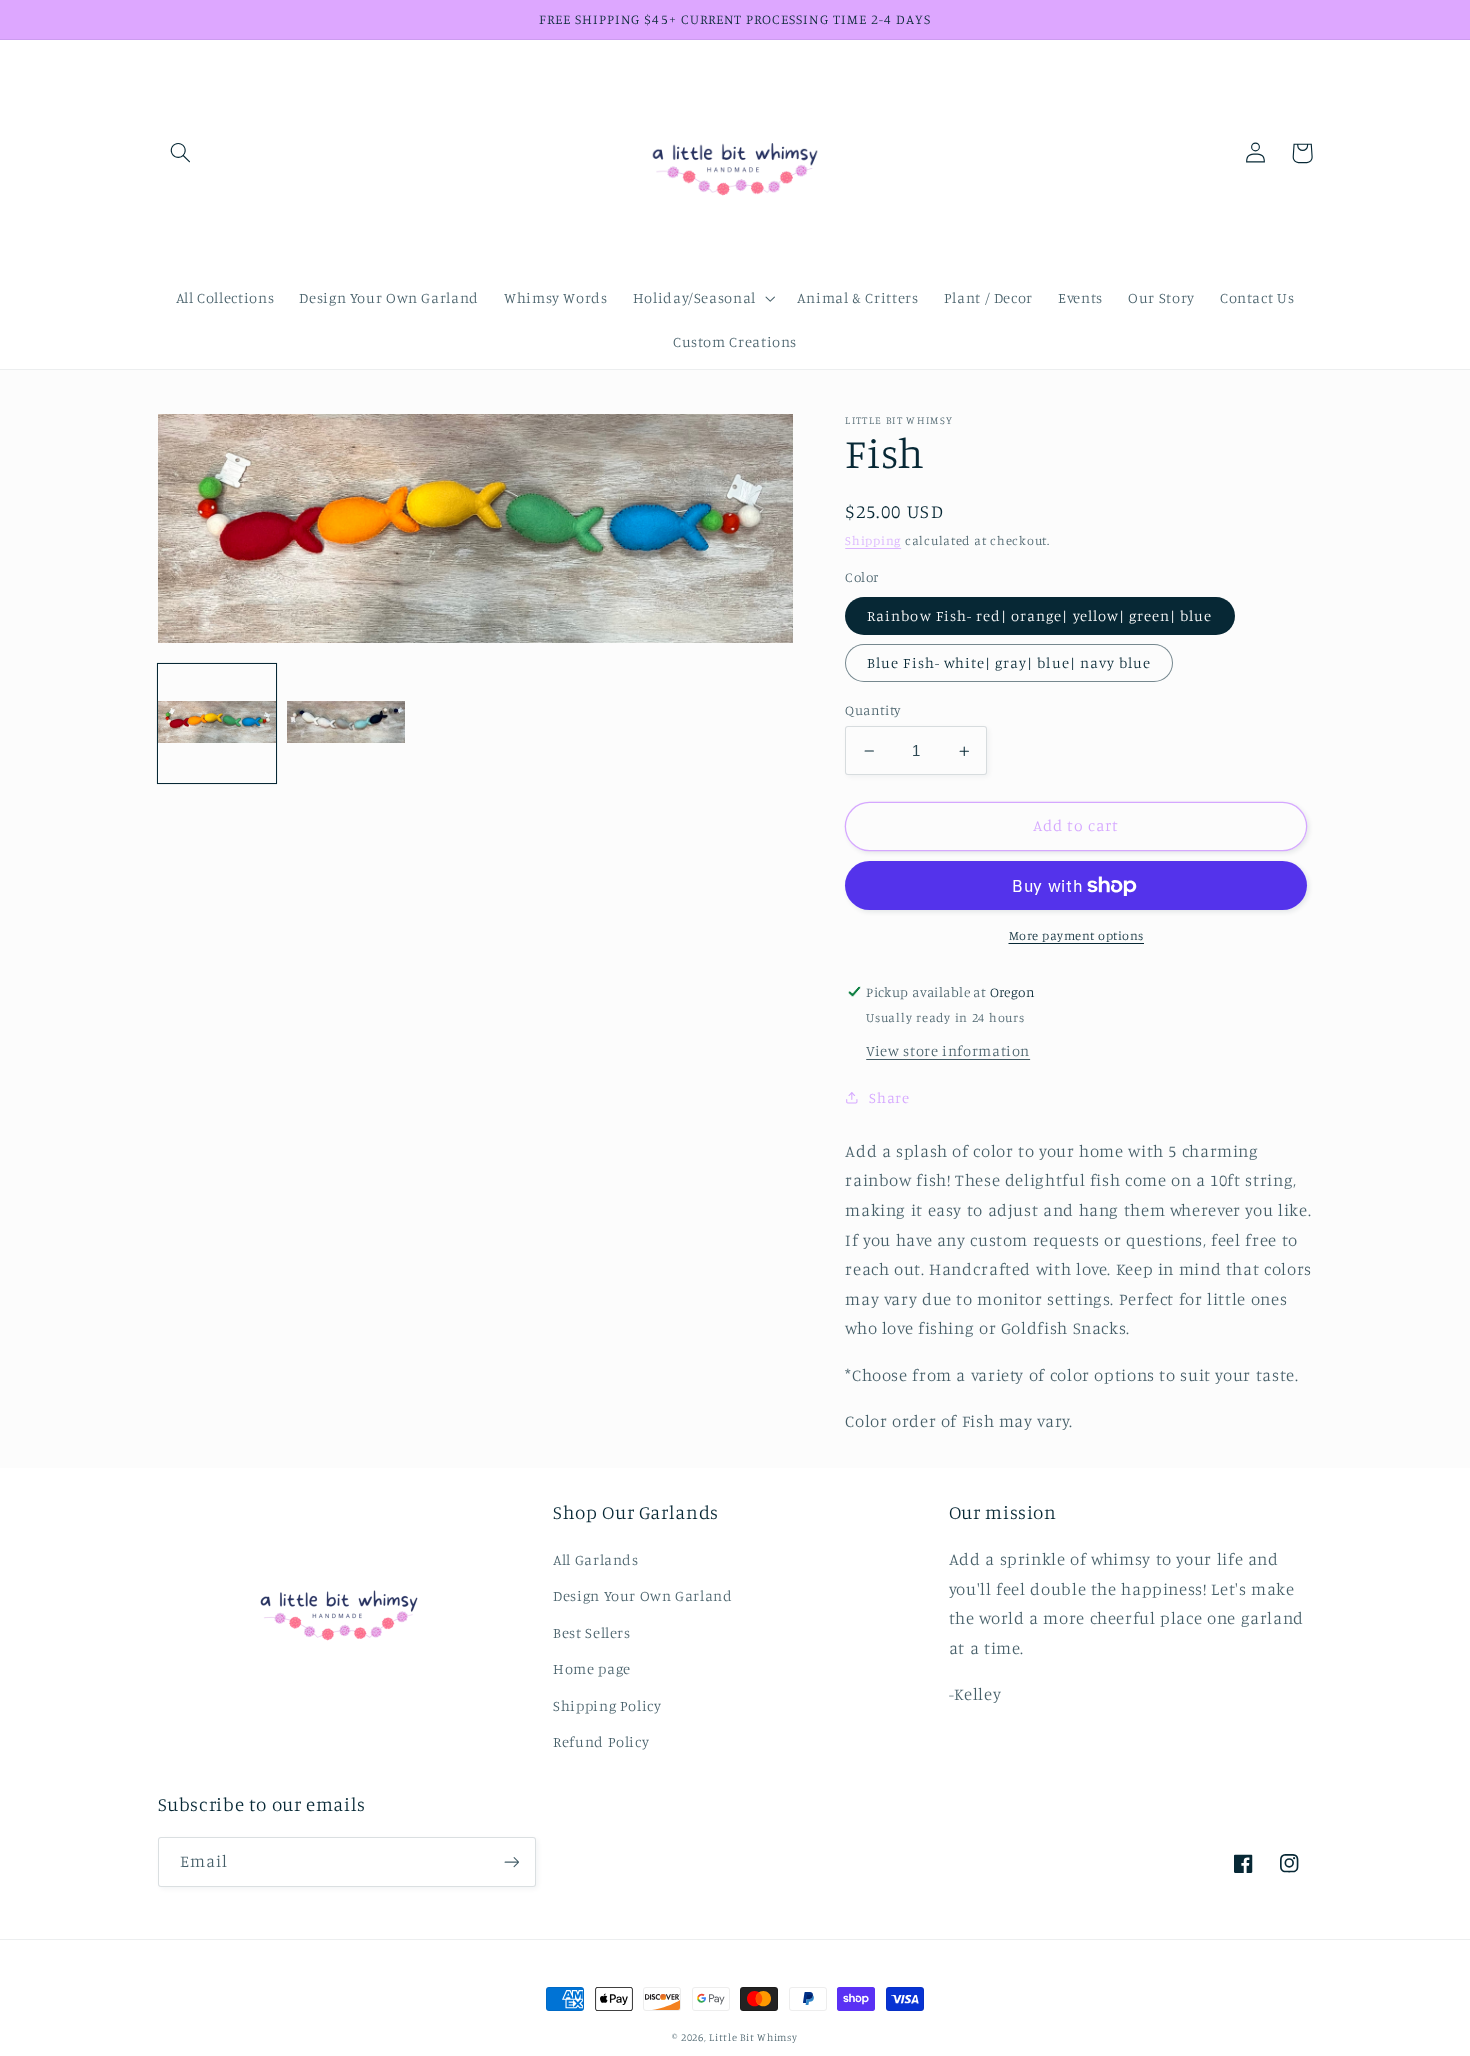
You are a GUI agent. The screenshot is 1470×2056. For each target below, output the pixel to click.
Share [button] (889, 1097)
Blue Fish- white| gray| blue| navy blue (1009, 662)
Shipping (873, 540)
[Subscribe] (511, 1861)
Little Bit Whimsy (753, 2037)
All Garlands (596, 1559)
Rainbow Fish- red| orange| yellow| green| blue (1039, 615)
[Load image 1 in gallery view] (217, 723)
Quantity (872, 710)
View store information (948, 1050)
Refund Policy (601, 1741)
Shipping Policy (607, 1705)
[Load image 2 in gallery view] (346, 723)
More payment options (1077, 935)
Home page (592, 1668)
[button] (181, 153)
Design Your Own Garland (643, 1595)
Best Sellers (592, 1632)
